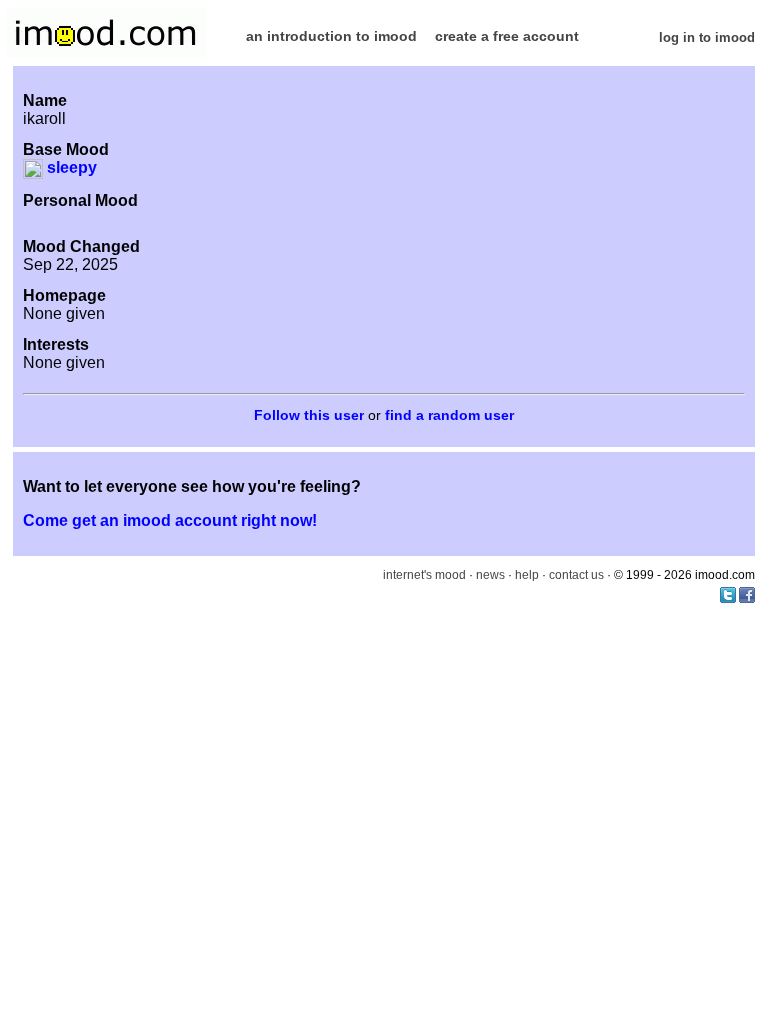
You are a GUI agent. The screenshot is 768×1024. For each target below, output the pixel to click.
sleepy (70, 167)
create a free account (507, 36)
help (527, 575)
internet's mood (424, 575)
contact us (576, 575)
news (490, 575)
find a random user (449, 415)
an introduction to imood (331, 36)
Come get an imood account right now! (170, 520)
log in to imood (707, 37)
